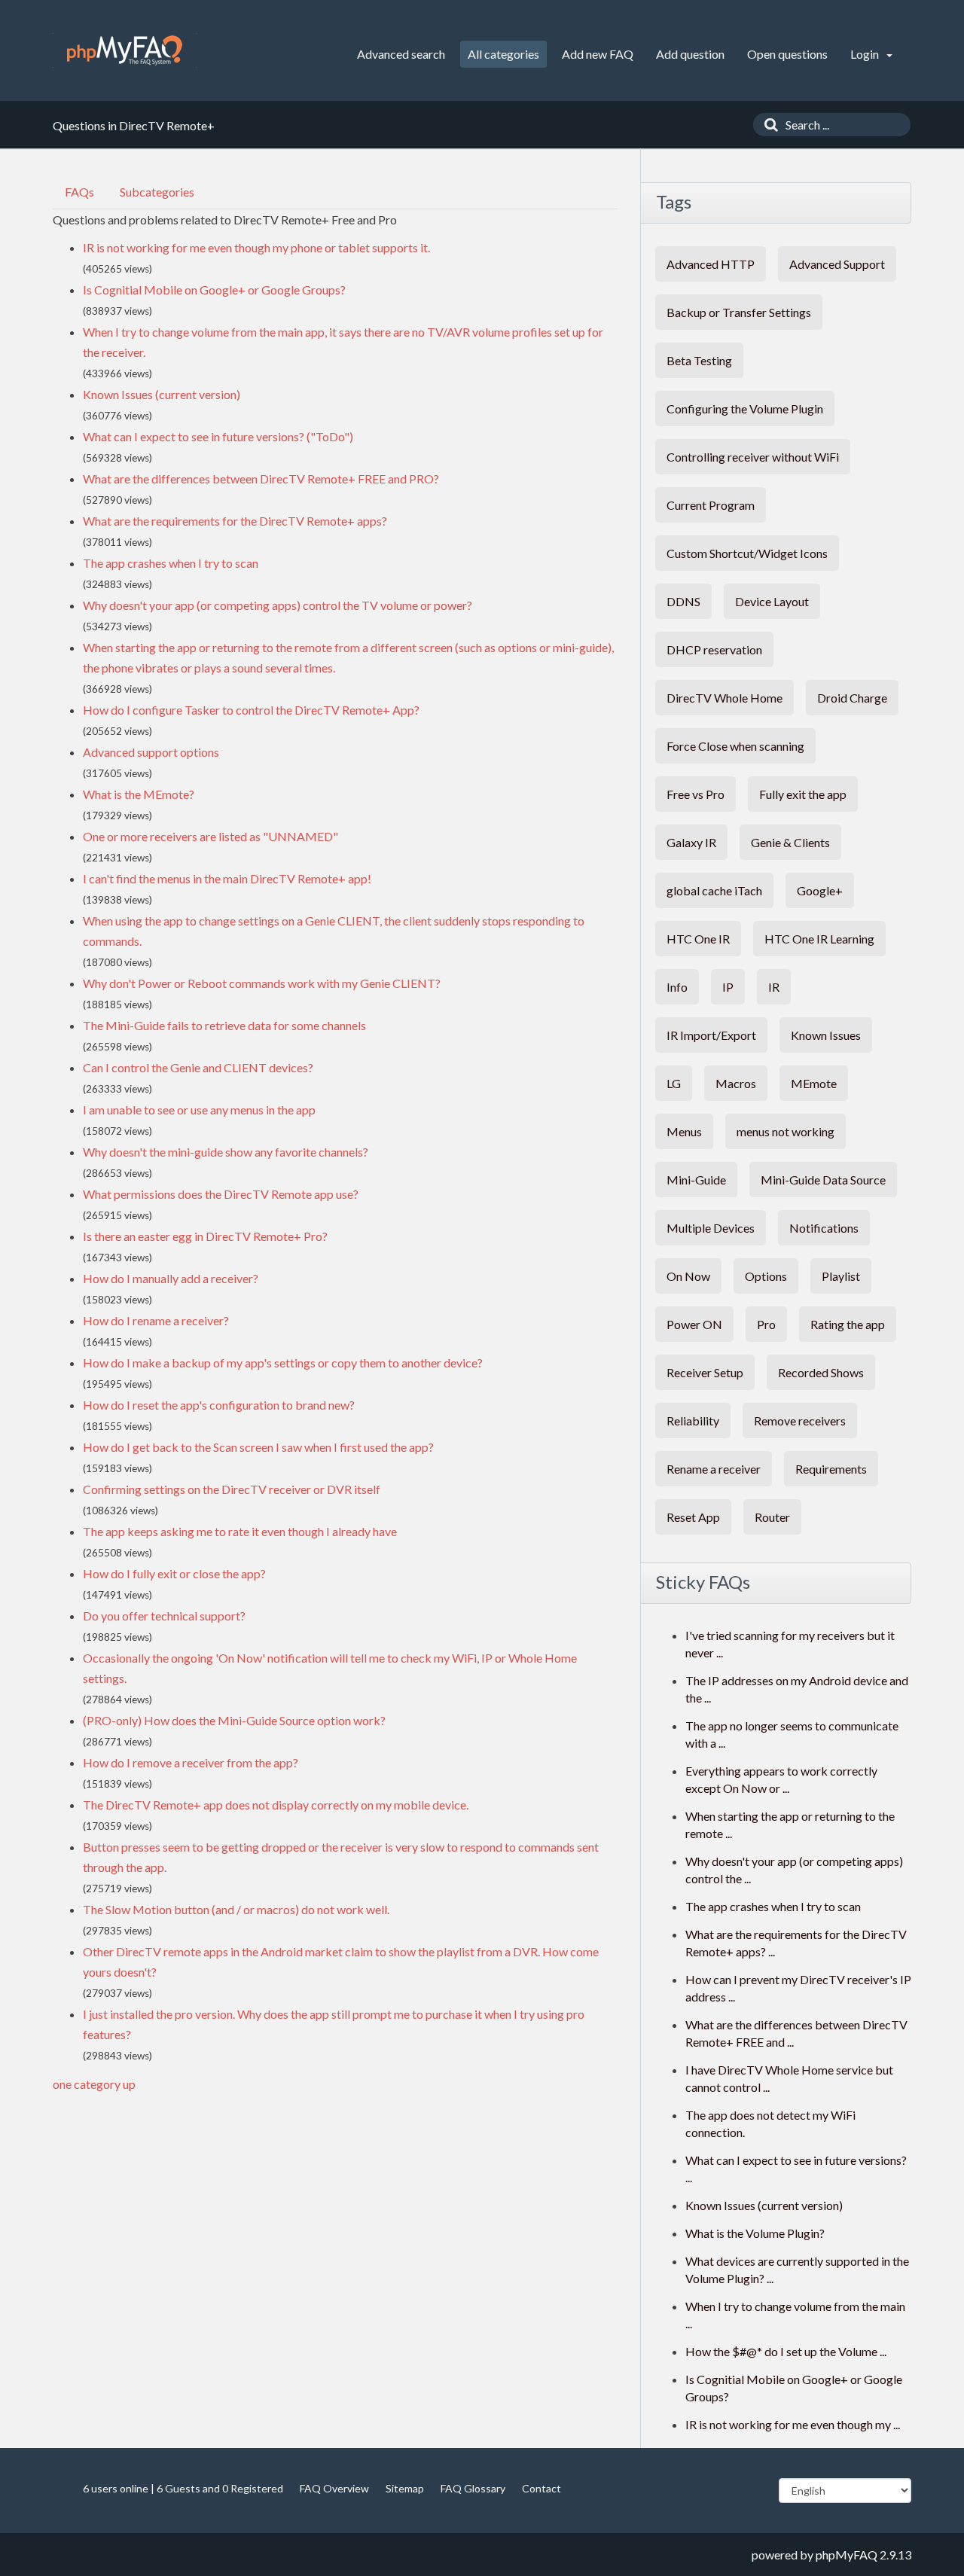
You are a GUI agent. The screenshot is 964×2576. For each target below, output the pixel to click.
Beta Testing (699, 360)
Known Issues (826, 1035)
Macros (736, 1083)
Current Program (711, 505)
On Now (688, 1276)
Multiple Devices (711, 1228)
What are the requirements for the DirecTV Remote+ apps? (235, 521)
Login (866, 54)
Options (766, 1276)
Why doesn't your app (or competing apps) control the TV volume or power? (278, 605)
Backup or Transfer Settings (739, 312)
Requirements (831, 1469)
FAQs (79, 192)
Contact (541, 2488)
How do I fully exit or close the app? (174, 1573)
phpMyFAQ (847, 2555)
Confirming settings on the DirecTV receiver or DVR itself (232, 1489)
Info (677, 987)
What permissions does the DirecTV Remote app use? (221, 1194)
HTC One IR (698, 939)
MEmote (814, 1083)
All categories (503, 54)
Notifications (824, 1228)
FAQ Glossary (473, 2488)
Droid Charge (852, 698)
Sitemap (405, 2488)
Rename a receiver (714, 1469)
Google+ (820, 890)
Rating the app (848, 1324)
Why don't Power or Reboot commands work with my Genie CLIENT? (262, 983)
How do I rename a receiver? (156, 1320)
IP (728, 987)
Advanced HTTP (711, 264)
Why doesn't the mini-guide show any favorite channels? (226, 1152)
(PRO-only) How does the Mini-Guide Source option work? (234, 1720)
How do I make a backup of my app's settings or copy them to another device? (283, 1363)
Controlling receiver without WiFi (753, 457)
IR (774, 987)
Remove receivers (800, 1421)
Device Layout (772, 601)
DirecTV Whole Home (725, 698)
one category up (94, 2084)
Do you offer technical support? (164, 1616)
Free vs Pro (696, 794)
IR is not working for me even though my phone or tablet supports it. (256, 247)
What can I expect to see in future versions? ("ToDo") (218, 436)
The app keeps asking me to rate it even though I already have (240, 1531)
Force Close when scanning (735, 746)
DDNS (683, 601)
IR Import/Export (711, 1035)
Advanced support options (151, 752)
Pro (766, 1324)
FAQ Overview (334, 2488)
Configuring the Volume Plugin (745, 409)
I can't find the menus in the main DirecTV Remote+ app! (227, 878)
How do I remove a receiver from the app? (191, 1762)
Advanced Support (837, 264)
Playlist (841, 1276)
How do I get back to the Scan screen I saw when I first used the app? (258, 1447)
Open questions (787, 54)
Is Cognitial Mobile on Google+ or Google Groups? (214, 290)
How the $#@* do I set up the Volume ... (786, 2351)
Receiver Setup (705, 1372)
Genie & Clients (790, 842)
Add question (690, 54)
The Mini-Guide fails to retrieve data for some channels (224, 1025)
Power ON (694, 1324)
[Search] (767, 125)
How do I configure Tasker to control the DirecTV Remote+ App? (251, 710)
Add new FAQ (598, 54)
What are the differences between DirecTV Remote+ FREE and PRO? (261, 479)
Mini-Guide (696, 1180)
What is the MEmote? (139, 794)
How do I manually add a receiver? (171, 1278)
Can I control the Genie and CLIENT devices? (198, 1067)
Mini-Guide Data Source (823, 1180)
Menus (684, 1131)
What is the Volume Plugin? (755, 2233)
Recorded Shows (821, 1372)
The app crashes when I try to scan (171, 563)
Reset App (693, 1517)
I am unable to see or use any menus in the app (199, 1110)
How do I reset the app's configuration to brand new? (219, 1405)
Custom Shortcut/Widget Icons (747, 553)
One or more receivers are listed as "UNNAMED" (210, 836)
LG (674, 1083)
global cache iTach (714, 890)
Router (772, 1517)
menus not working (786, 1131)
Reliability (693, 1421)
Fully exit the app (803, 794)
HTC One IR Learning (819, 939)
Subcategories (157, 192)
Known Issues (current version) (162, 394)
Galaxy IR (691, 842)
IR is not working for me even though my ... (793, 2424)
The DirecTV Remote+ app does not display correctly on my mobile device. (276, 1805)
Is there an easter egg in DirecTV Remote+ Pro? (205, 1236)
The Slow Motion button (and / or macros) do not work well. (236, 1909)
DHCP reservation (714, 649)
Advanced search (401, 54)
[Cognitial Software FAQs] (125, 50)
